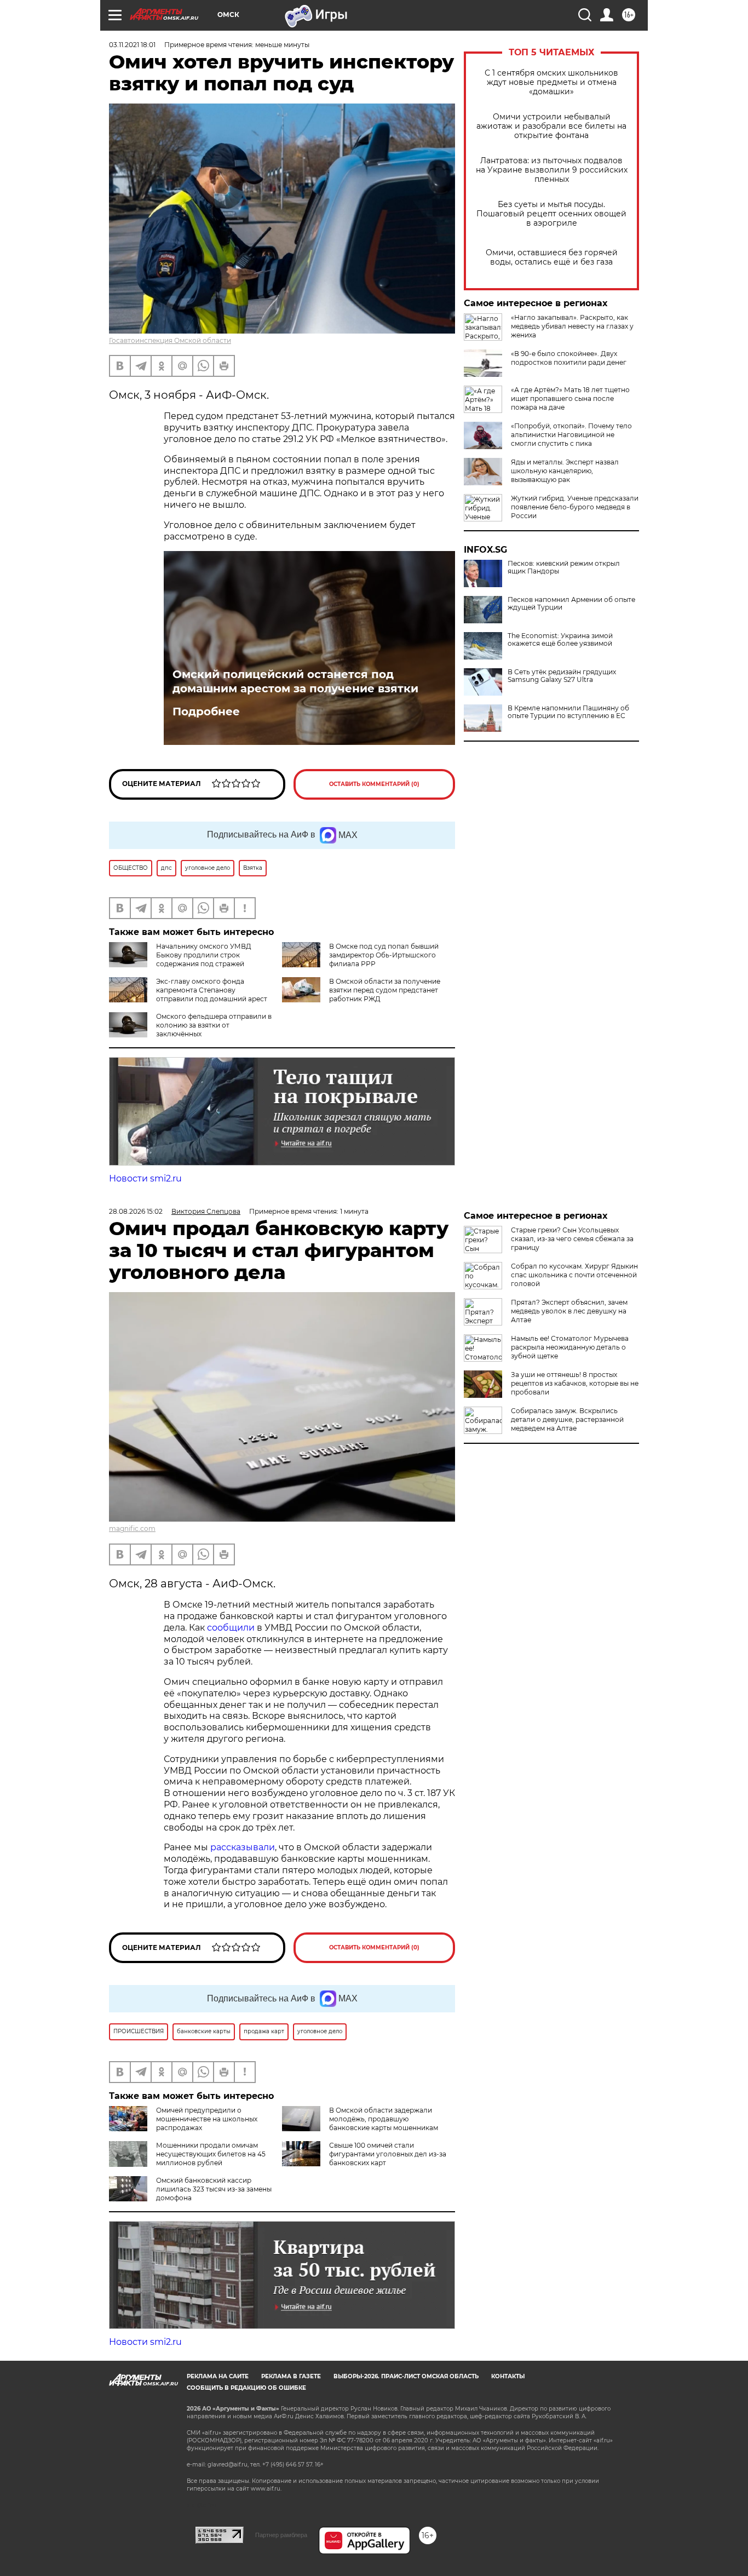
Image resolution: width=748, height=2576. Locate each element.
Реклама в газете (291, 2376)
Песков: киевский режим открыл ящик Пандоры (564, 567)
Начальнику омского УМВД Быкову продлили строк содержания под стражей (204, 955)
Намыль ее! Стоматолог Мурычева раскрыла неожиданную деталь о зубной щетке (570, 1347)
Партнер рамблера (281, 2535)
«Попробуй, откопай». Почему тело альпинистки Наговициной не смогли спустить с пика (571, 435)
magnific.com (132, 1528)
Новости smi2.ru (145, 1178)
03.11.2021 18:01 (132, 45)
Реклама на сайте (218, 2376)
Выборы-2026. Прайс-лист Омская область (406, 2376)
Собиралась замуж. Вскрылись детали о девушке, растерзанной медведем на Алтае (567, 1419)
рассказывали (243, 1847)
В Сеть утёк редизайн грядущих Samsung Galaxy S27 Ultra (562, 676)
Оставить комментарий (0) (374, 784)
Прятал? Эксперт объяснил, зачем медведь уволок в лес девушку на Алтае (569, 1311)
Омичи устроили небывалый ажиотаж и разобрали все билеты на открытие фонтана (551, 126)
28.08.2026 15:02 (136, 1211)
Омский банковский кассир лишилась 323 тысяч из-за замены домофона (214, 2189)
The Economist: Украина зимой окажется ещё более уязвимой (560, 640)
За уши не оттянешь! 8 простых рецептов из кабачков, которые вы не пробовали (575, 1383)
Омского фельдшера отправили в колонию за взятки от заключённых (214, 1025)
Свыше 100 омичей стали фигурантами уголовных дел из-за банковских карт (388, 2154)
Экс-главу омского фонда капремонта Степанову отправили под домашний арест (212, 990)
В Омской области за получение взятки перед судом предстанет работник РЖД (385, 990)
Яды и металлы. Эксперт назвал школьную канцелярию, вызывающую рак (565, 471)
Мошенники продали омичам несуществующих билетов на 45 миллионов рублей (211, 2154)
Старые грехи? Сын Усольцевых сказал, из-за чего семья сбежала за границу (572, 1239)
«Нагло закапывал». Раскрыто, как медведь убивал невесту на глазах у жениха (572, 326)
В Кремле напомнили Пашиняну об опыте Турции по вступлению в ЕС (568, 712)
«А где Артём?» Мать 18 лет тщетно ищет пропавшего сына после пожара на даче (570, 398)
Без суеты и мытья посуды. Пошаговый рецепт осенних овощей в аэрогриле (551, 214)
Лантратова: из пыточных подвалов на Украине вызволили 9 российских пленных (552, 170)
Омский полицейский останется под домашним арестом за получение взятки (295, 681)
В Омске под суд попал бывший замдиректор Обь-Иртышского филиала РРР (384, 955)
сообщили (231, 1628)
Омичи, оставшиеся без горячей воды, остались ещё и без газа (552, 257)
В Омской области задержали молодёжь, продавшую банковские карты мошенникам (384, 2119)
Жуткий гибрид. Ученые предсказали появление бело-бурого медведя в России (575, 507)
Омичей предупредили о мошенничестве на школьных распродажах (207, 2119)
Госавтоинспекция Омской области (170, 340)
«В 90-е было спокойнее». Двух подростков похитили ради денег (569, 358)
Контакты (508, 2376)
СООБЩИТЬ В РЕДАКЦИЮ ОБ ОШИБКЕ (246, 2388)
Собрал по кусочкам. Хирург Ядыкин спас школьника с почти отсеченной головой (574, 1275)
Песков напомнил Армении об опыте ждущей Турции (571, 604)
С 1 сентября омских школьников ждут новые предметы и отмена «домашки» (551, 82)
